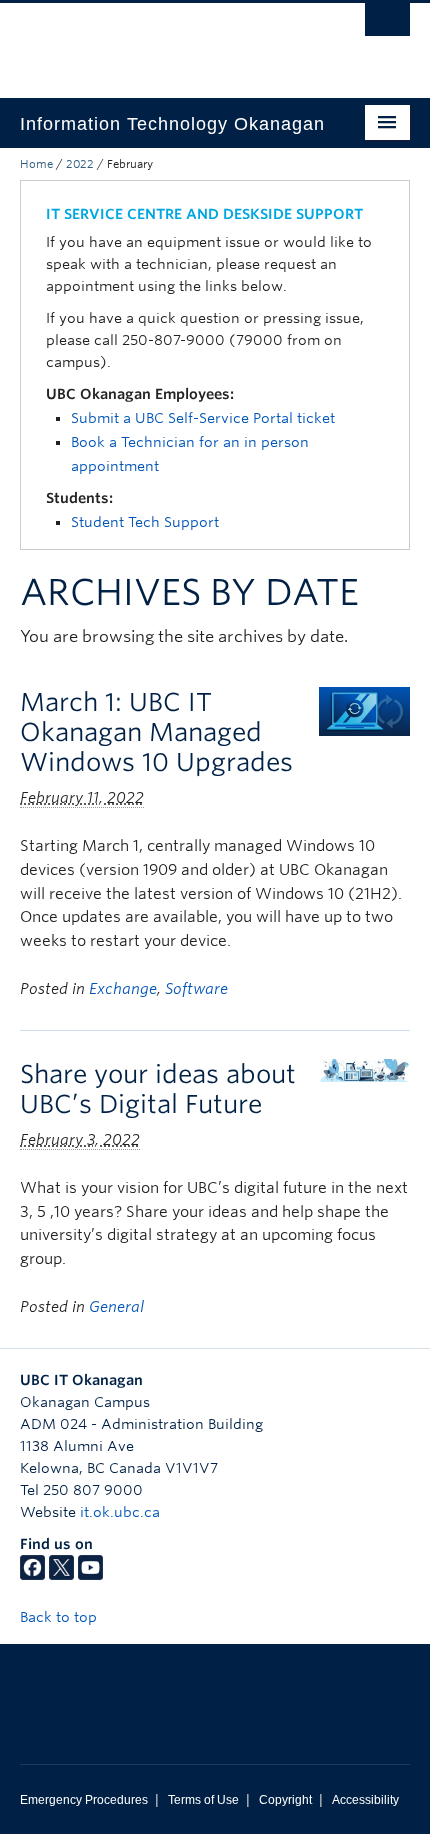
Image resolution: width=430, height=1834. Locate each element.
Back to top (60, 1617)
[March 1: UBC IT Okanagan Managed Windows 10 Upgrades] (364, 710)
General (116, 1307)
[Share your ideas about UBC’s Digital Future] (364, 1069)
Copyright (285, 1800)
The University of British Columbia (156, 41)
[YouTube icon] (90, 1575)
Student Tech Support (145, 522)
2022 (80, 164)
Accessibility (365, 1800)
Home (36, 164)
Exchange (123, 989)
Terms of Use (203, 1800)
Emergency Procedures (84, 1800)
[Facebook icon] (32, 1575)
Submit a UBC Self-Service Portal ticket (203, 418)
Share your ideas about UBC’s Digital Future (158, 1089)
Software (196, 989)
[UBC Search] (387, 25)
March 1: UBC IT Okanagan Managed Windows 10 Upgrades (156, 732)
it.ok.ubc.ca (120, 1512)
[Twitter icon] (61, 1575)
